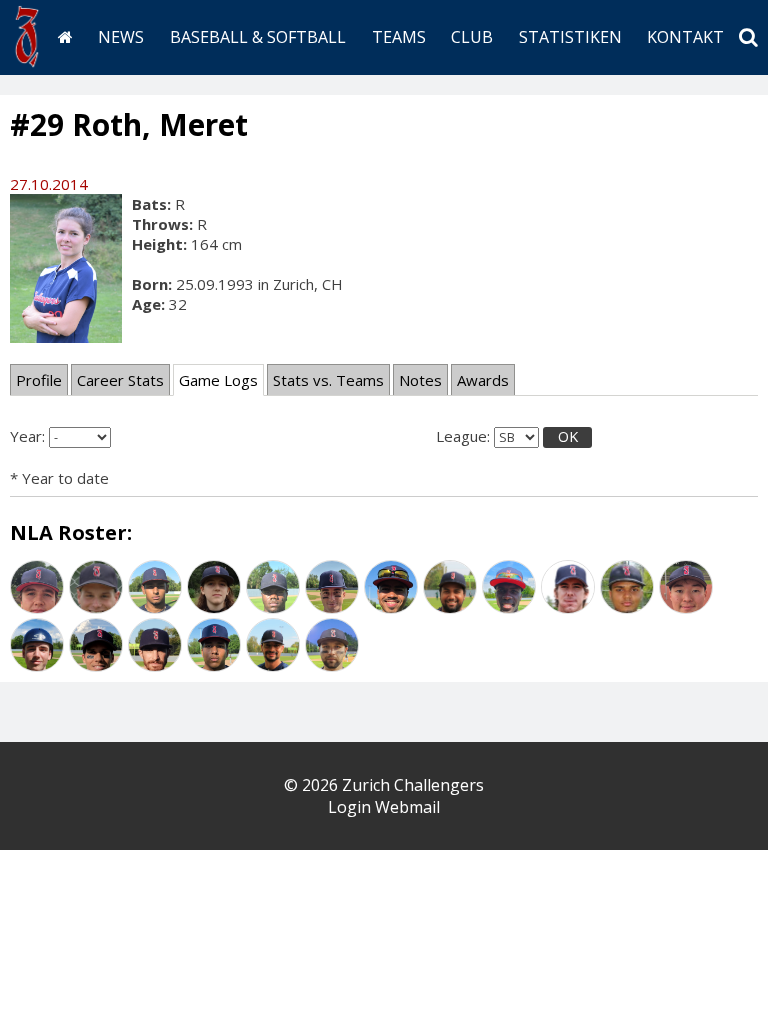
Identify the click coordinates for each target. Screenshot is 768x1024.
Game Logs (218, 380)
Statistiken (570, 37)
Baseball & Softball (258, 37)
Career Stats (120, 380)
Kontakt (685, 37)
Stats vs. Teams (328, 380)
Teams (399, 37)
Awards (483, 380)
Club (472, 37)
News (121, 37)
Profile (39, 380)
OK (568, 436)
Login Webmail (384, 807)
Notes (420, 380)
